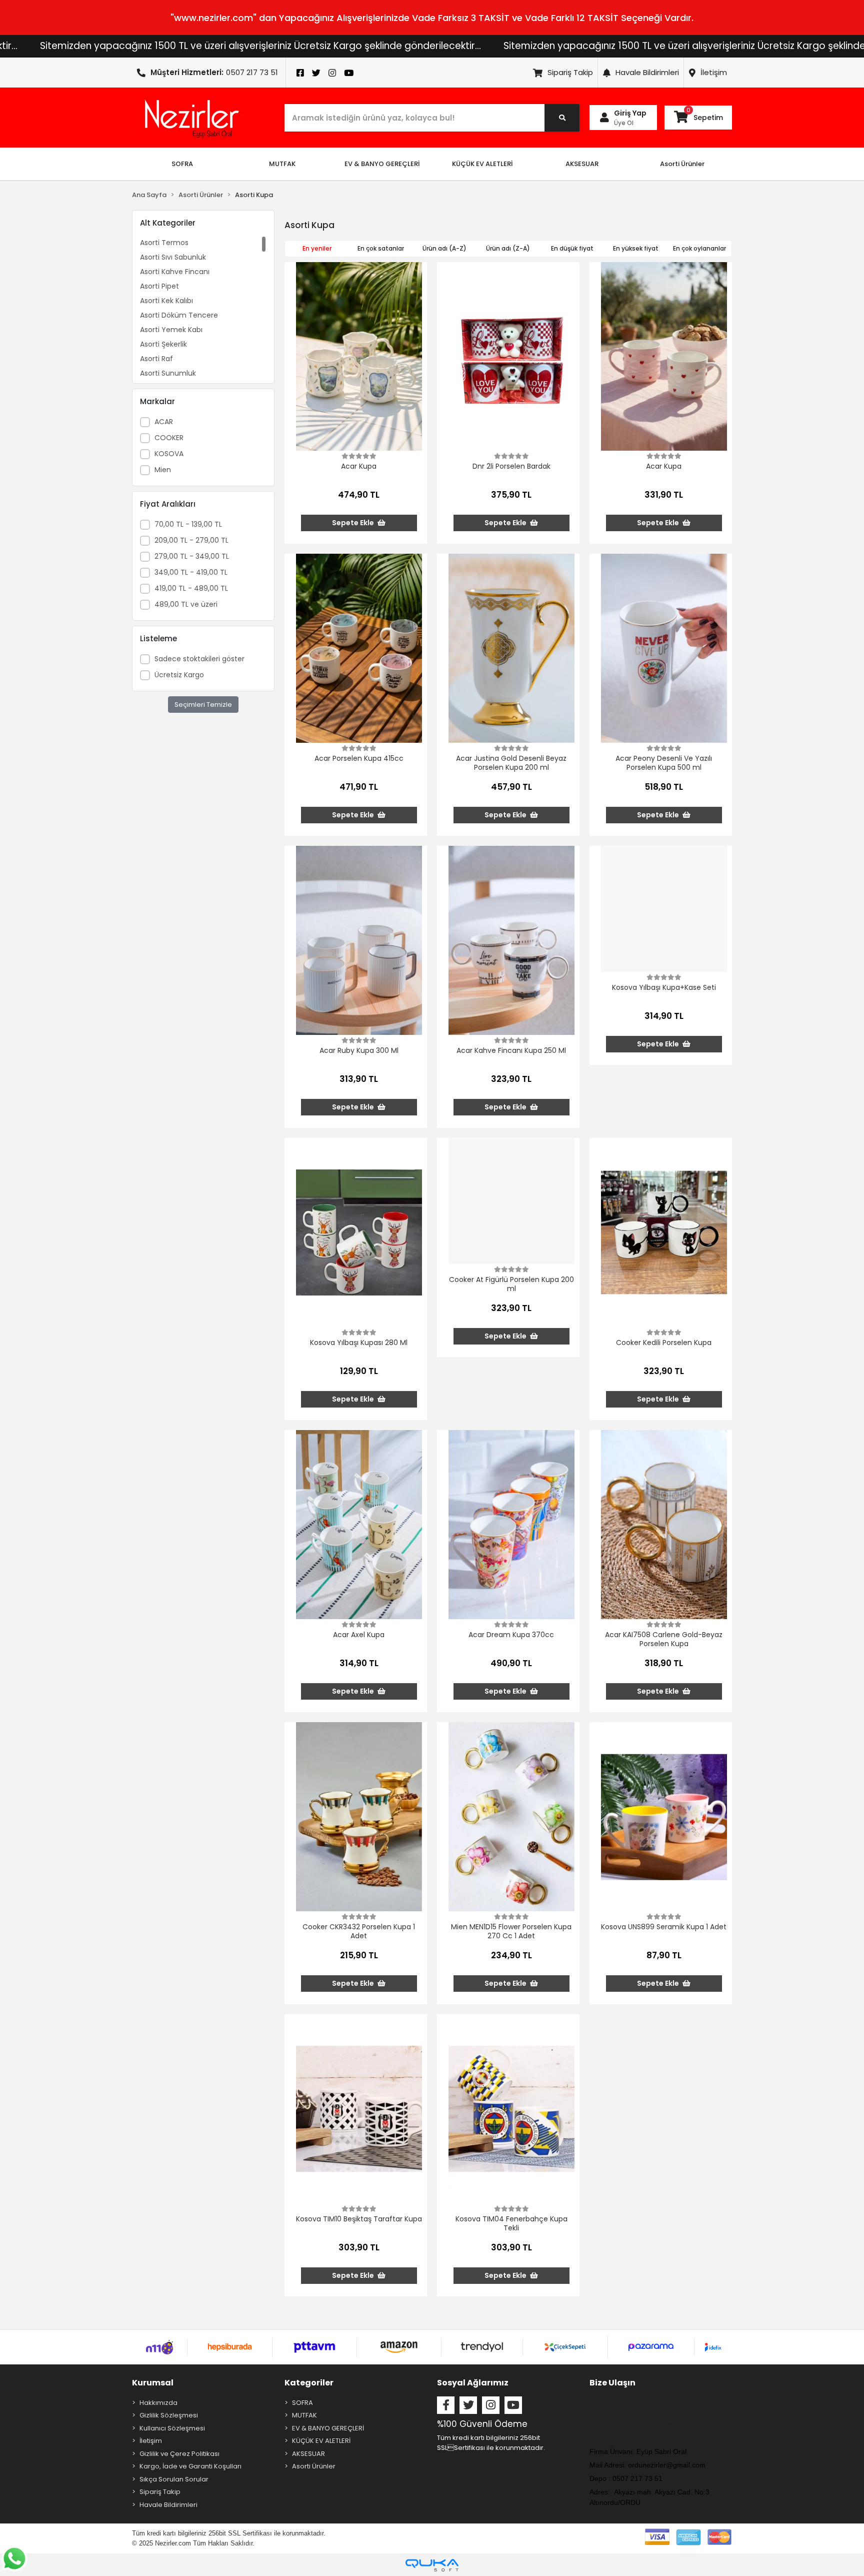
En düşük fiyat (572, 248)
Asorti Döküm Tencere (179, 315)
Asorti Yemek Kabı (171, 330)
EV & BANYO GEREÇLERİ (328, 2428)
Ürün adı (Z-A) (508, 248)
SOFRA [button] (182, 164)
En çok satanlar (381, 248)
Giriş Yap (630, 113)
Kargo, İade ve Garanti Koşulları (190, 2466)
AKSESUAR (308, 2454)
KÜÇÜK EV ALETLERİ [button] (482, 164)
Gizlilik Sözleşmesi (169, 2415)
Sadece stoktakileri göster (199, 659)
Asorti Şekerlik (163, 344)
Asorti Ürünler (314, 2466)
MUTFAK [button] (282, 164)
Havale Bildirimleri (647, 72)
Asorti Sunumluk (168, 373)
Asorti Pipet (159, 286)
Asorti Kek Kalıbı (166, 301)
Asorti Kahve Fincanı (175, 272)
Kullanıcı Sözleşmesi (172, 2428)
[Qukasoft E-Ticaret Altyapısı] (432, 2565)
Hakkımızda (158, 2403)
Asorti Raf (156, 359)
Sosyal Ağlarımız (473, 2383)
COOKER (169, 438)
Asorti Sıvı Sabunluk (173, 257)
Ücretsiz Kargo (179, 675)
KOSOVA (169, 454)
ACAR (164, 422)
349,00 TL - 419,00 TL (191, 572)
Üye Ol (624, 123)
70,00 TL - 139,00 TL (188, 524)
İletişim (714, 72)
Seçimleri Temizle (203, 705)
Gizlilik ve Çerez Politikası (179, 2454)
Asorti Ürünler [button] (682, 164)
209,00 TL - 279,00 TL (191, 540)
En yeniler (317, 248)
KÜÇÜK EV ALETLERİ (321, 2441)
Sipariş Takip (570, 72)
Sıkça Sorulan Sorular (174, 2479)
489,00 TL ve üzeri (186, 604)
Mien (163, 470)
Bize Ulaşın (612, 2383)
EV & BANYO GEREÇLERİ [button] (382, 164)
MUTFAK (304, 2415)
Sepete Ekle (354, 523)
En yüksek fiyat (636, 248)
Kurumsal (153, 2383)
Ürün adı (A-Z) (444, 248)
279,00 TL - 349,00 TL (192, 556)
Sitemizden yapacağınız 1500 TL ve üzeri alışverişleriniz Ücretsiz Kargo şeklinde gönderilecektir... (555, 46)
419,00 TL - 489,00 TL (191, 588)
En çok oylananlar (699, 248)
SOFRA (302, 2403)
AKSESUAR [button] (582, 164)
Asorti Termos (164, 243)
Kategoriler (309, 2383)
